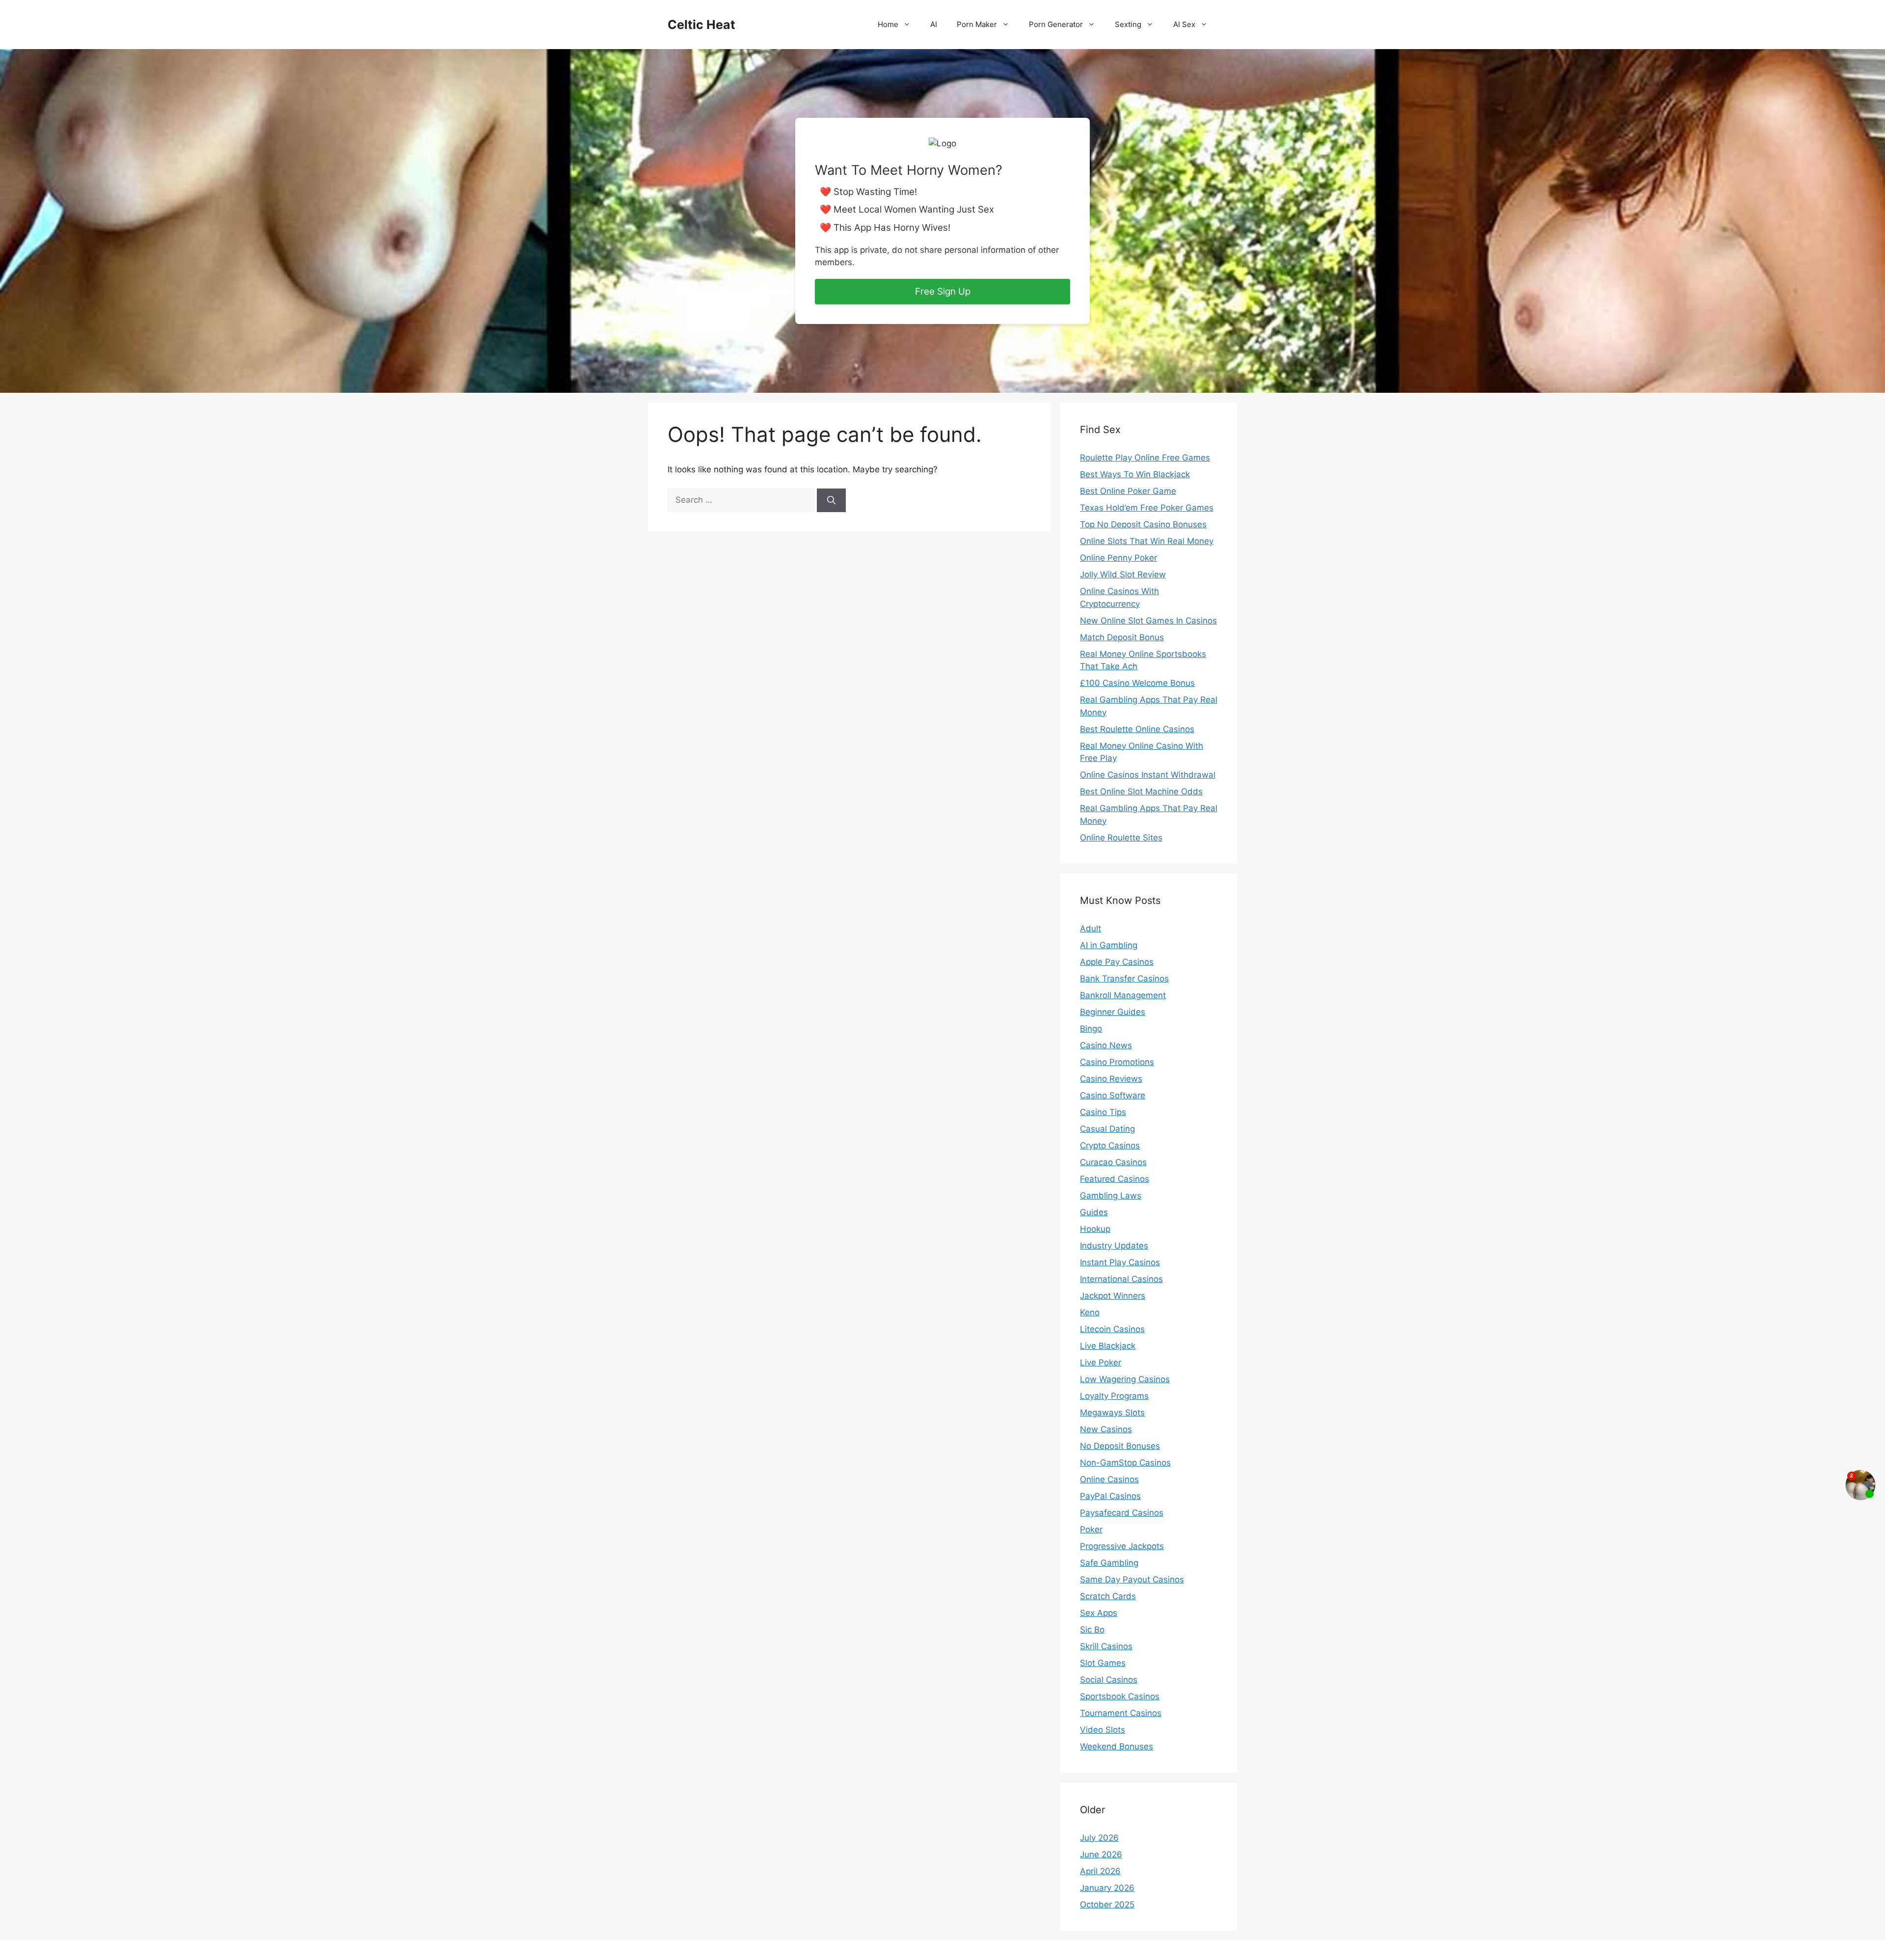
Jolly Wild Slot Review (1123, 574)
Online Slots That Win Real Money (1147, 541)
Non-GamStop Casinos (1125, 1463)
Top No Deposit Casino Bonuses (1143, 524)
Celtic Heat (701, 25)
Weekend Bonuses (1117, 1746)
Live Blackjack (1108, 1346)
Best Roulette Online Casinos (1137, 729)
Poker (1091, 1529)
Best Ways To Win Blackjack (1135, 474)
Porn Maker (977, 24)
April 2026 (1100, 1871)
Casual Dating (1107, 1129)
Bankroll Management (1123, 995)
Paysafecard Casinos (1122, 1513)
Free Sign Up (943, 291)
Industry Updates (1114, 1246)
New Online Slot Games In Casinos (1148, 621)
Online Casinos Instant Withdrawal (1148, 775)
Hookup (1095, 1229)
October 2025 (1107, 1905)
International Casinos (1121, 1279)
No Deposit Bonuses (1120, 1446)
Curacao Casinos (1113, 1162)
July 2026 (1099, 1838)
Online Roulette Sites (1121, 838)
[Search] (831, 500)
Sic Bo (1092, 1630)
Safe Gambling (1109, 1563)
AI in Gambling (1109, 945)
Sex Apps (1099, 1613)
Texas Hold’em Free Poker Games (1147, 508)
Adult (1091, 928)
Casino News (1106, 1045)
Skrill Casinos (1106, 1646)
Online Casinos (1109, 1479)
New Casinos (1106, 1429)
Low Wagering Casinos (1125, 1379)
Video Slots (1103, 1730)
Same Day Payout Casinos (1132, 1579)
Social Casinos (1109, 1680)
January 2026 (1107, 1888)
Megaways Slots (1112, 1413)
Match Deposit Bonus (1122, 637)
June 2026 (1101, 1854)
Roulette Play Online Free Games (1145, 458)
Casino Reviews (1111, 1079)
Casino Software (1113, 1095)
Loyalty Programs (1114, 1396)
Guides (1094, 1212)
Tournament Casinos (1121, 1713)
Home (888, 24)
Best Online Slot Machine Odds (1141, 791)
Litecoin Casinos (1112, 1329)
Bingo (1091, 1029)
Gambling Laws (1111, 1196)
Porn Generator (1056, 24)
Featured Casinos (1115, 1179)
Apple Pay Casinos (1117, 962)
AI (934, 24)
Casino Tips (1103, 1112)
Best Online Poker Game (1128, 491)
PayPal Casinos (1110, 1496)
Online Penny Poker (1118, 558)
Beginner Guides (1113, 1012)
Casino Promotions (1117, 1062)
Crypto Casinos (1110, 1145)
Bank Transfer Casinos (1124, 979)
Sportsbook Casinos (1120, 1696)
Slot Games (1103, 1663)
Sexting (1128, 24)
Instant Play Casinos (1120, 1262)
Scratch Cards (1108, 1596)
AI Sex (1184, 24)
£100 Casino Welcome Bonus (1137, 683)
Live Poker (1101, 1362)
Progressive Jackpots (1122, 1546)
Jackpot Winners (1113, 1296)
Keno (1090, 1312)
